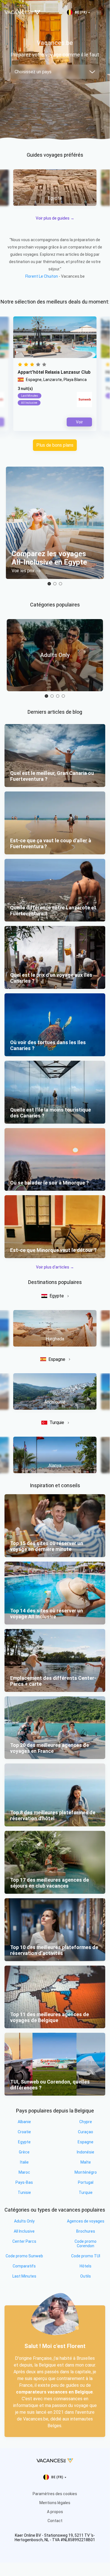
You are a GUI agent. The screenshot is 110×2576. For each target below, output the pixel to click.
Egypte (57, 1296)
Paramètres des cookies (55, 2494)
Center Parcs (24, 2241)
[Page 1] (49, 584)
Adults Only (24, 2221)
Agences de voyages (86, 2221)
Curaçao (86, 2132)
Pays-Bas (24, 2182)
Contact (55, 2521)
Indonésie (86, 2152)
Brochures (86, 2231)
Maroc (24, 2172)
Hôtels (86, 2266)
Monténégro (86, 2172)
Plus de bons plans (55, 445)
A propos (55, 2512)
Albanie (24, 2122)
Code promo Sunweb (24, 2256)
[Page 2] (55, 584)
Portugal (86, 2182)
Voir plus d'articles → (55, 1267)
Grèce (24, 2152)
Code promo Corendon (86, 2244)
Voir (79, 422)
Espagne (57, 1359)
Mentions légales (55, 2503)
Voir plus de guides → (55, 218)
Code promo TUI (86, 2256)
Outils (86, 2276)
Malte (86, 2162)
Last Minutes (24, 2276)
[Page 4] (63, 696)
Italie (24, 2162)
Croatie (24, 2132)
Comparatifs (24, 2266)
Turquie (57, 1422)
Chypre (86, 2122)
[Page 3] (60, 584)
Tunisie (24, 2192)
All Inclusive (24, 2231)
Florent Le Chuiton (42, 276)
